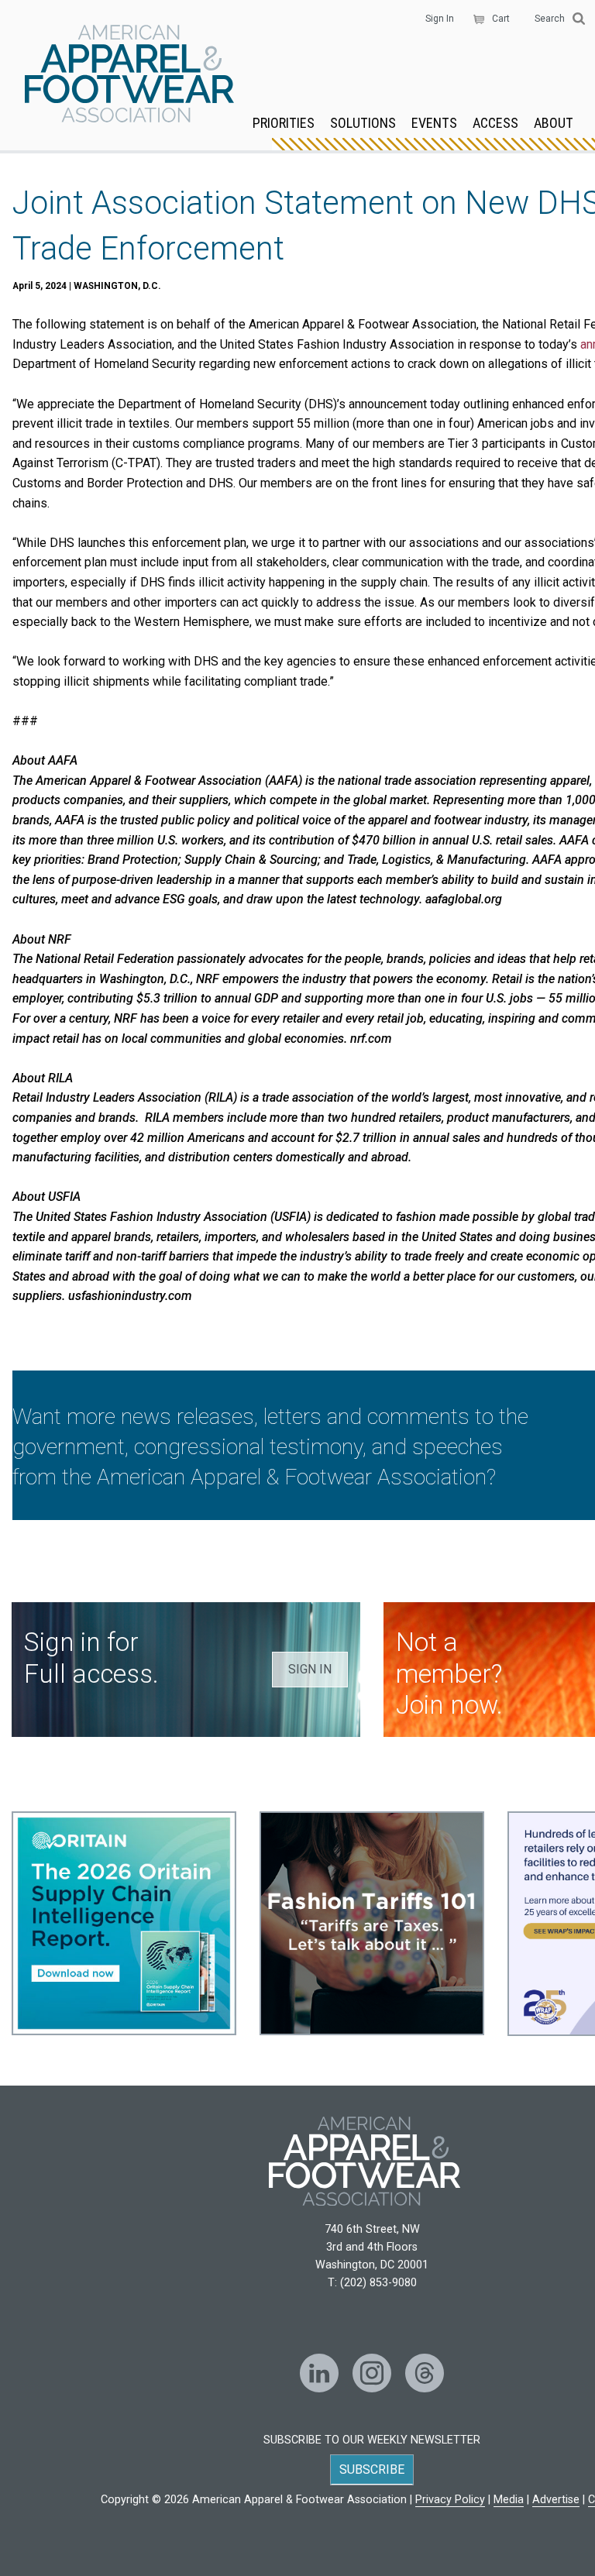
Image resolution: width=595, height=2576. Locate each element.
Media (509, 2500)
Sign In (440, 19)
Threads (425, 2373)
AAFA (129, 75)
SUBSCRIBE (372, 2469)
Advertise (556, 2500)
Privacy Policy (450, 2500)
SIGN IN (310, 1669)
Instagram (372, 2373)
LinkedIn (319, 2373)
